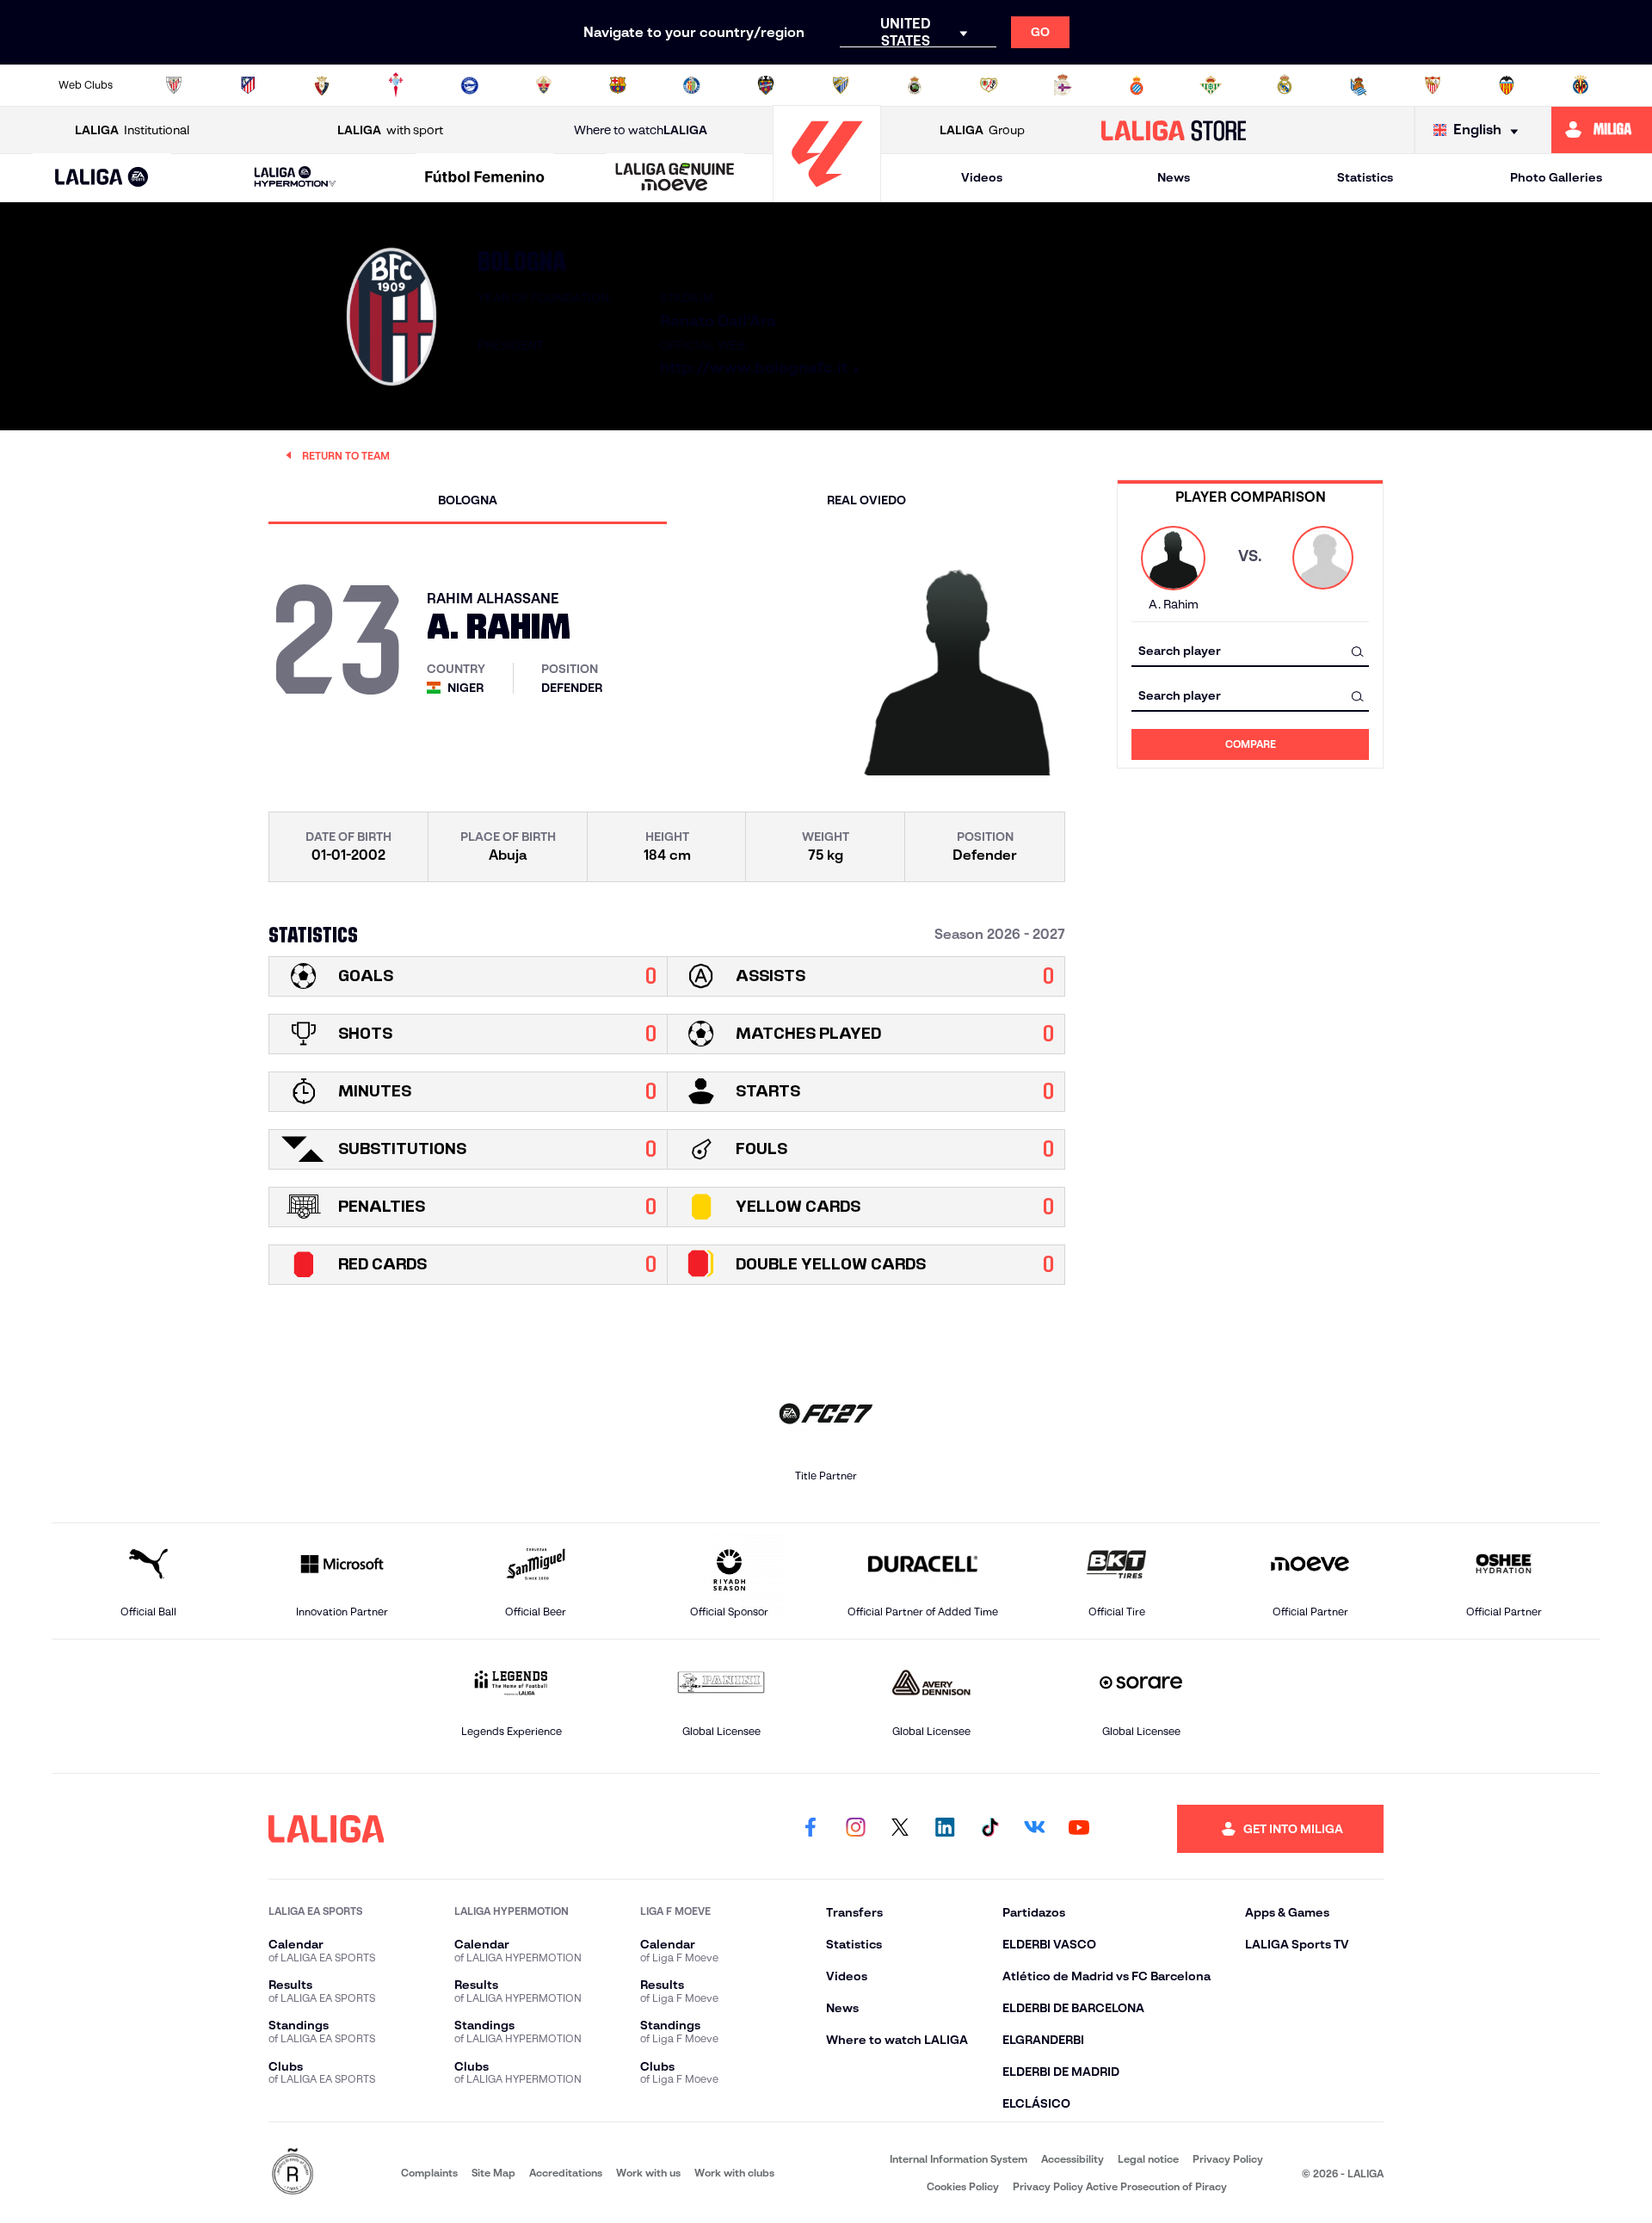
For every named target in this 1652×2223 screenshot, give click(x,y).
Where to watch (641, 130)
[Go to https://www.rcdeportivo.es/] (1063, 85)
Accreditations (566, 2173)
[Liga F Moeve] (485, 178)
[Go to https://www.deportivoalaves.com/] (470, 85)
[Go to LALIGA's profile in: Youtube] (1079, 1829)
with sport (390, 130)
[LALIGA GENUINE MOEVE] (675, 178)
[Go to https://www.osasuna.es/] (322, 85)
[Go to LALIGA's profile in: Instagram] (855, 1829)
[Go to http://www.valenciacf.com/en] (1507, 85)
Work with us (648, 2173)
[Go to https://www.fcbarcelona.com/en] (618, 85)
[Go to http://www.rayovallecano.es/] (989, 85)
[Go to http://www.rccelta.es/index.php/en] (396, 85)
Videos (982, 177)
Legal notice (1148, 2159)
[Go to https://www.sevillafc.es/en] (1433, 85)
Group (982, 130)
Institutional (132, 130)
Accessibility (1073, 2159)
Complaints (429, 2173)
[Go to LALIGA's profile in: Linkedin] (945, 1829)
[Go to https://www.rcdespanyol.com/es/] (1137, 85)
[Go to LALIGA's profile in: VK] (1034, 1829)
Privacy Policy (1228, 2159)
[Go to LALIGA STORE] (1174, 130)
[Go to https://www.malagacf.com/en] (841, 85)
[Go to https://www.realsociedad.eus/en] (1359, 85)
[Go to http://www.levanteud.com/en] (766, 85)
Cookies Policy (963, 2186)
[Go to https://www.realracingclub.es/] (915, 85)
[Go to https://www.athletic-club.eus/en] (174, 85)
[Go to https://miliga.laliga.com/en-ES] (1602, 130)
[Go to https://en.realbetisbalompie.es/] (1211, 85)
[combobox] (1250, 651)
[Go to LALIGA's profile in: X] (900, 1829)
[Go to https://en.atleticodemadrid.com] (248, 85)
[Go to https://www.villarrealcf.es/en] (1581, 85)
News (1174, 177)
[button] (102, 178)
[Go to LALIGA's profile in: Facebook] (811, 1829)
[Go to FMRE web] (293, 2173)
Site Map (493, 2173)
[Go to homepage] (827, 194)
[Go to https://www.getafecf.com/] (692, 85)
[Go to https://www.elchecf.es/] (544, 85)
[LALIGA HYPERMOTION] (295, 178)
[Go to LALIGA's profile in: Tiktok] (989, 1829)
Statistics (1365, 177)
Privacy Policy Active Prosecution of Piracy (1120, 2186)
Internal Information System (959, 2159)
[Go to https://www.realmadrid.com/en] (1285, 85)
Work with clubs (734, 2173)
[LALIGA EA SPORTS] (102, 178)
